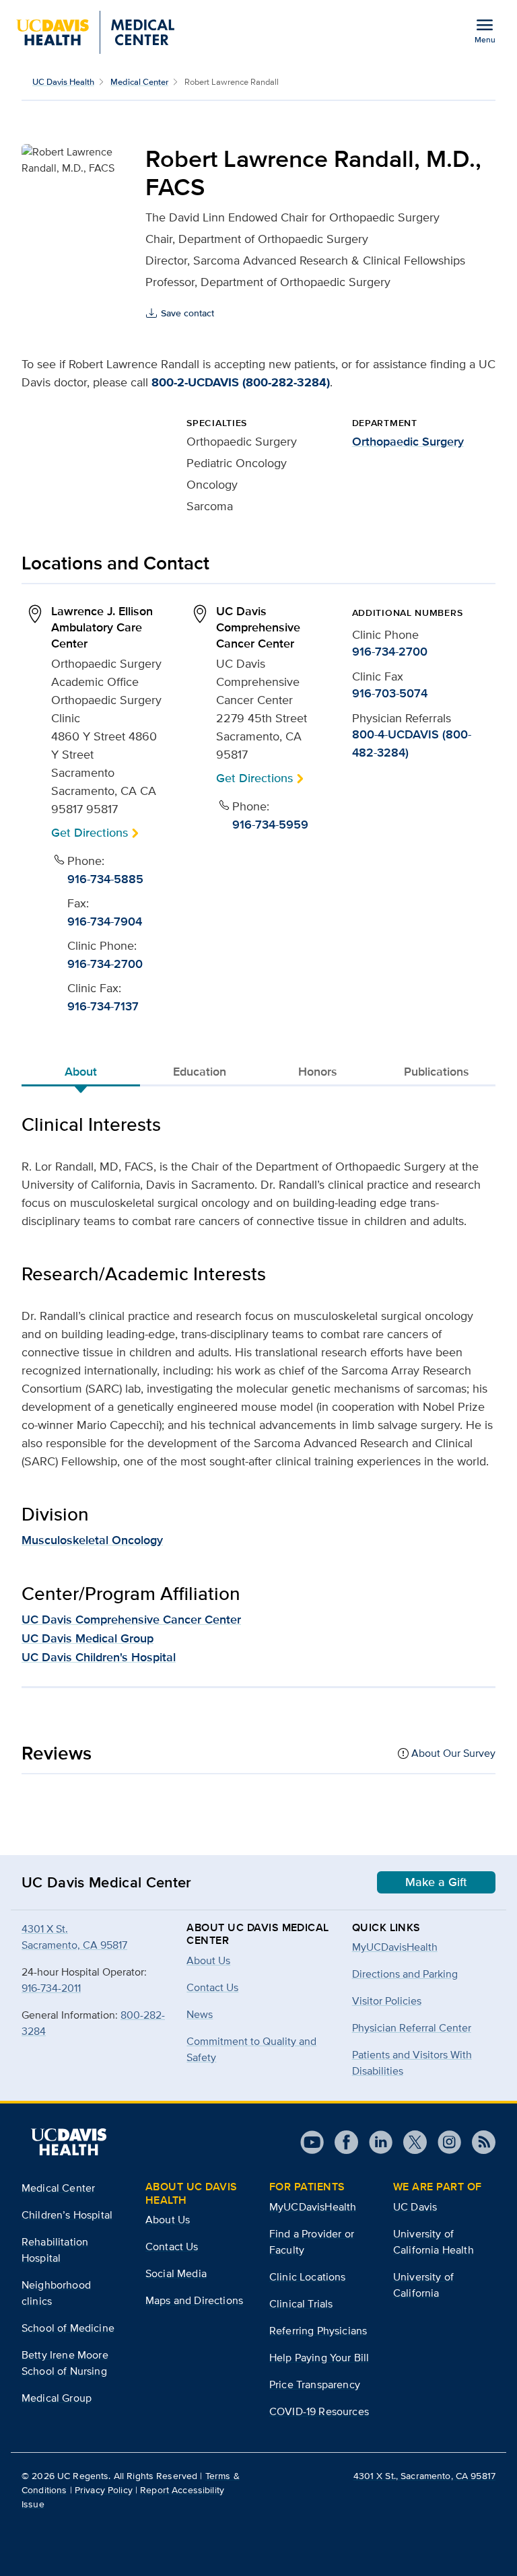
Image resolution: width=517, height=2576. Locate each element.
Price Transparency (315, 2384)
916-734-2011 (51, 1988)
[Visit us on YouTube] (312, 2142)
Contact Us (172, 2247)
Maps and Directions (194, 2300)
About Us (168, 2220)
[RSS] (478, 2142)
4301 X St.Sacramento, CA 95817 (74, 1937)
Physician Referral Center (412, 2028)
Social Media (176, 2273)
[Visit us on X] (410, 2142)
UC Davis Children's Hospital (99, 1657)
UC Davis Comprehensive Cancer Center (131, 1620)
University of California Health (434, 2242)
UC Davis (415, 2207)
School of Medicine (68, 2328)
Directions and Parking (405, 1974)
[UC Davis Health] (69, 2142)
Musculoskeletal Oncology (92, 1540)
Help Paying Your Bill (319, 2358)
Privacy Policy (104, 2490)
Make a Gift (436, 1882)
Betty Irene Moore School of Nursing (65, 2363)
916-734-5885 (105, 879)
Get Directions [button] (90, 832)
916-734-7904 (105, 921)
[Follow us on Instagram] (444, 2142)
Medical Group (57, 2398)
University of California (423, 2285)
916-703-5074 (390, 693)
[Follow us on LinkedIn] (375, 2142)
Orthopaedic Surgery (408, 442)
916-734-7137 (103, 1006)
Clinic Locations (308, 2277)
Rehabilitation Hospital (55, 2250)
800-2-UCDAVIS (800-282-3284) (241, 382)
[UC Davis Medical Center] (95, 32)
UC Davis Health (63, 82)
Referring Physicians (318, 2331)
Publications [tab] (437, 1072)
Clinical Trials (301, 2304)
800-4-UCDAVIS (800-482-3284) (412, 743)
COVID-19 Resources (319, 2411)
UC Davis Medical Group (88, 1638)
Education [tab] (200, 1072)
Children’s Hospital (67, 2215)
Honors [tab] (318, 1072)
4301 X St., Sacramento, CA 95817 (424, 2476)
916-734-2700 (105, 964)
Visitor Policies (387, 2001)
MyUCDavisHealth (395, 1947)
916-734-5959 (270, 825)
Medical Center (139, 82)
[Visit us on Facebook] (341, 2142)
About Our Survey (453, 1753)
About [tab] (81, 1072)
